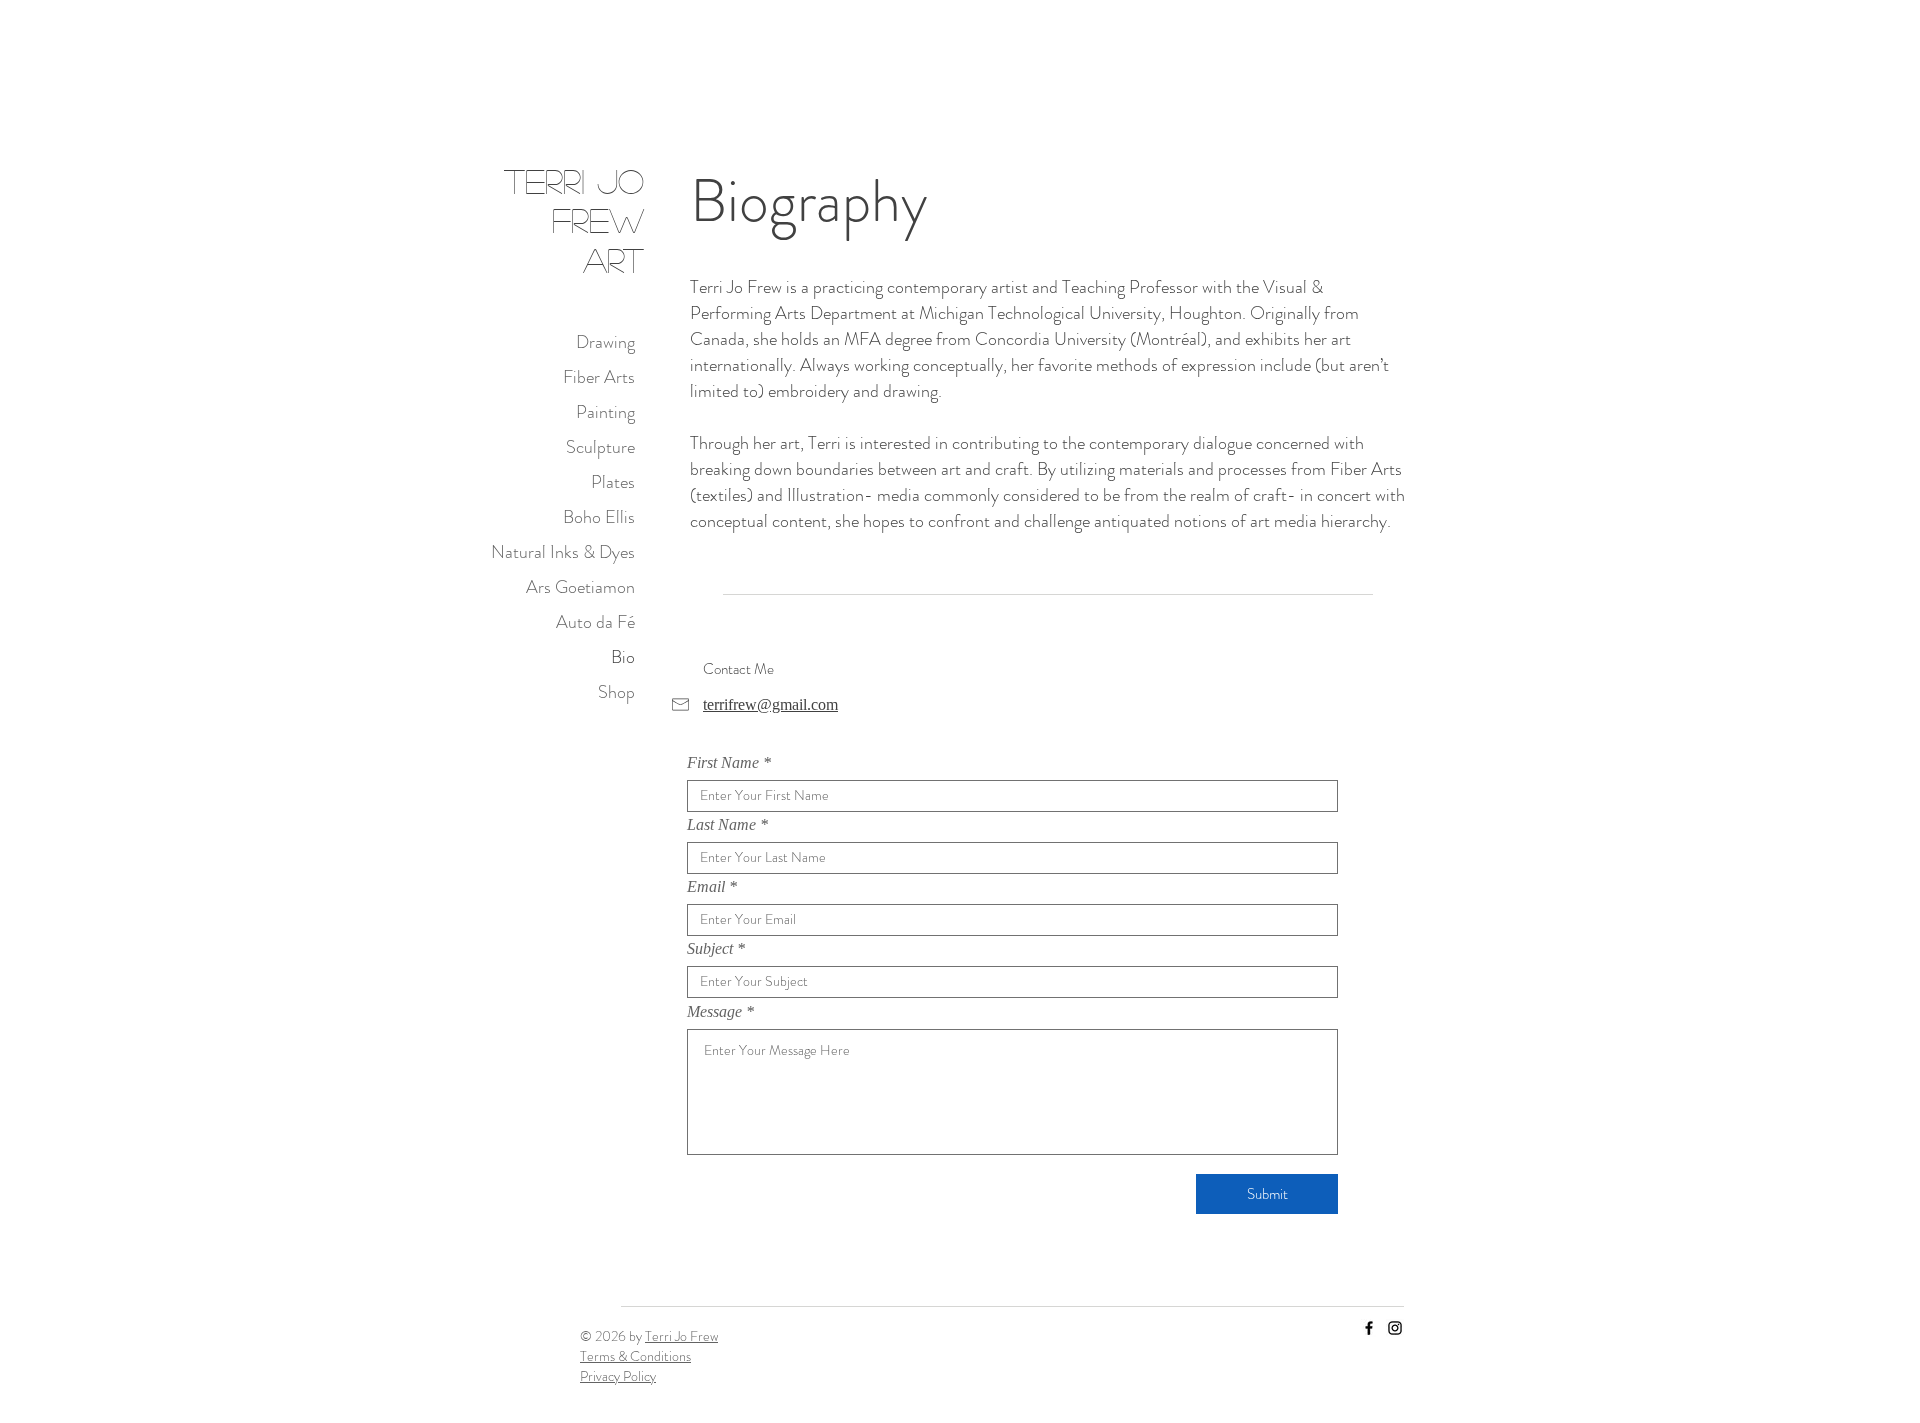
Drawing (605, 342)
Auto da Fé (595, 622)
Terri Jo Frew (681, 1336)
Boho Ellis (599, 517)
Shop (616, 692)
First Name (723, 763)
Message (714, 1012)
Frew (598, 219)
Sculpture (600, 447)
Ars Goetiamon (580, 587)
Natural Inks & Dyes (563, 552)
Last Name (721, 825)
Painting (605, 412)
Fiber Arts (599, 377)
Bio (623, 657)
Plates (613, 482)
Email (706, 887)
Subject (710, 949)
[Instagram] (1395, 1328)
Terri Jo (574, 180)
